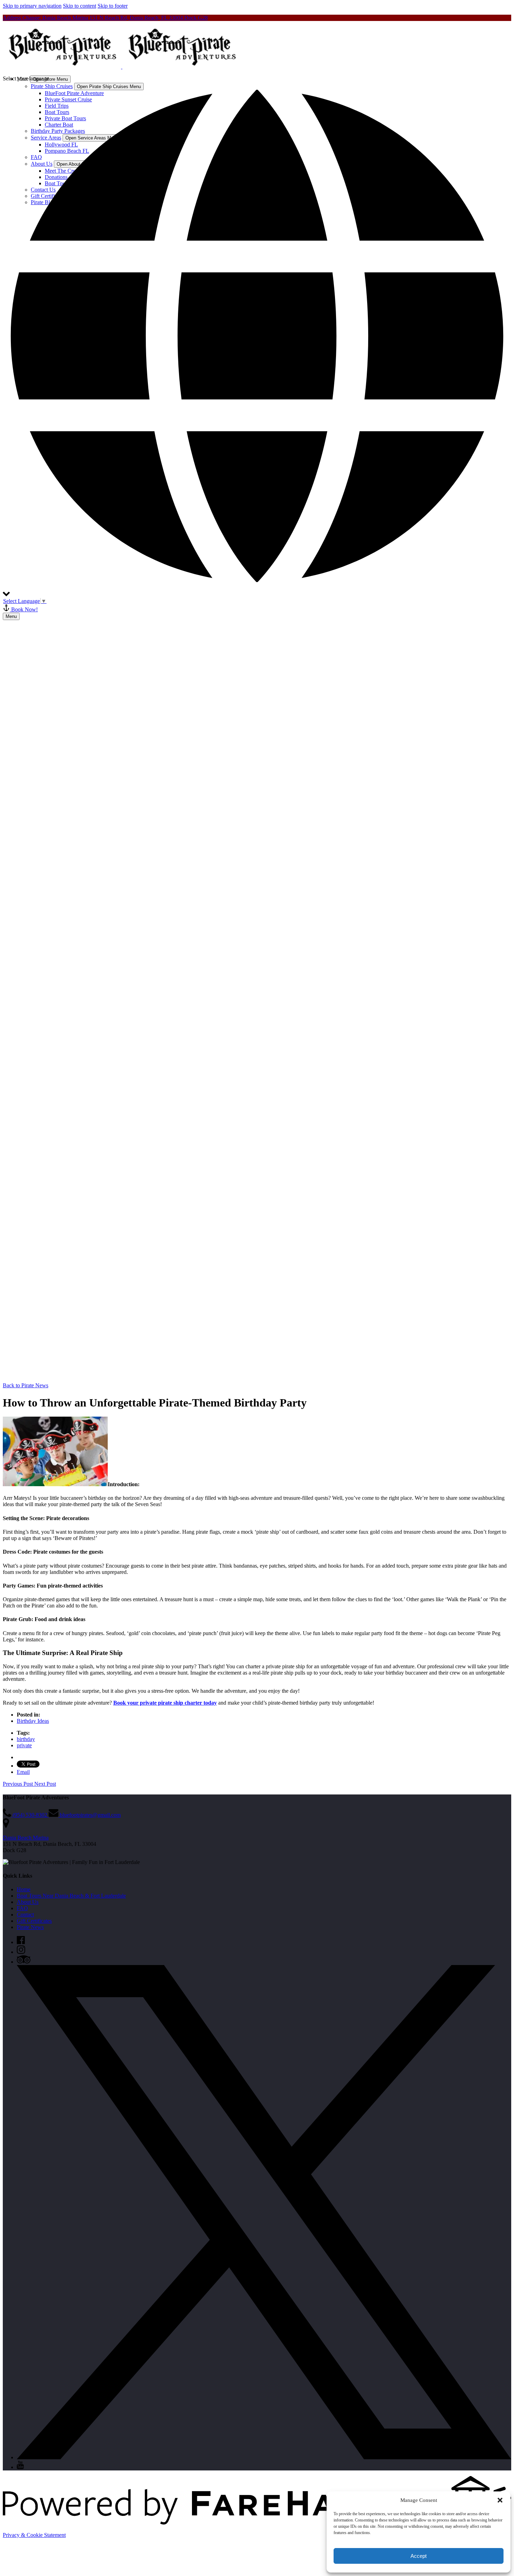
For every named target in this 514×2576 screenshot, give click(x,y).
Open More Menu (50, 79)
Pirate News (30, 1927)
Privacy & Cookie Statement (34, 2535)
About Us (28, 1902)
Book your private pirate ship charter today (165, 1703)
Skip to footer (113, 6)
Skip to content (80, 6)
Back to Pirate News (26, 1385)
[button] (500, 2500)
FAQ (22, 1908)
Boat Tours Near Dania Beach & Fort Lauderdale (71, 1896)
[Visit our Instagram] (21, 1952)
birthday (26, 1739)
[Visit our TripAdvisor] (24, 1962)
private (24, 1745)
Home (24, 1889)
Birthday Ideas (33, 1721)
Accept (419, 2556)
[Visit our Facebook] (21, 1942)
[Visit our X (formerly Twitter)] (264, 2457)
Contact (25, 1915)
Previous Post (19, 1784)
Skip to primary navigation (32, 6)
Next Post (45, 1784)
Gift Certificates (34, 1921)
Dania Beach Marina (26, 1838)
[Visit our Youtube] (20, 2467)
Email (23, 1772)
